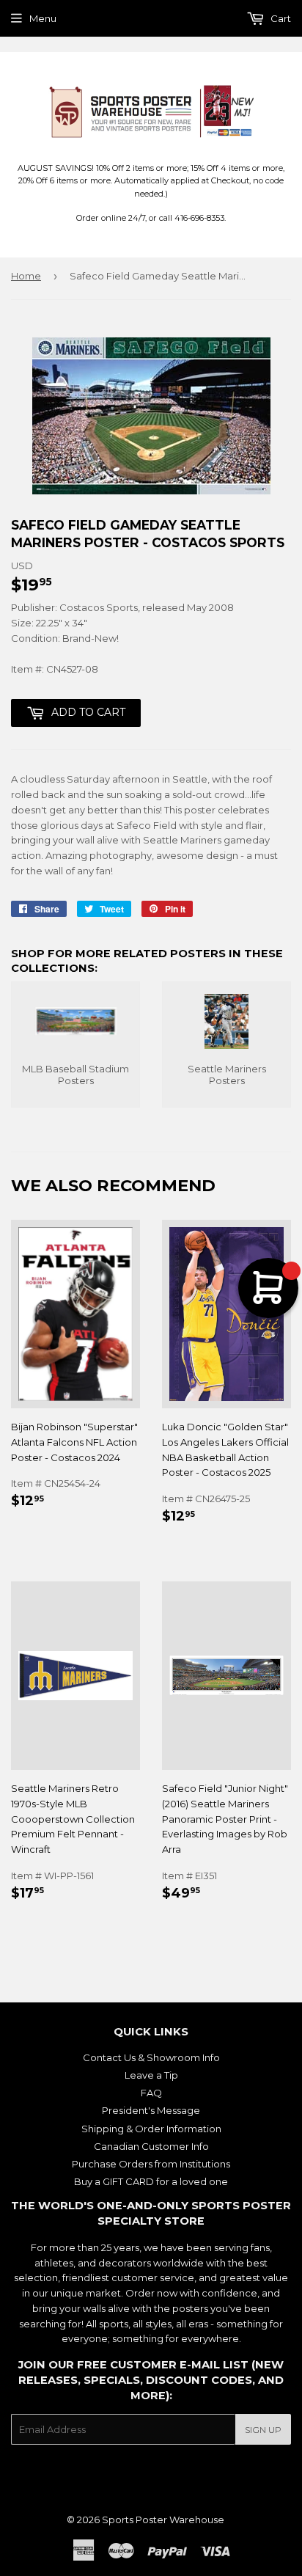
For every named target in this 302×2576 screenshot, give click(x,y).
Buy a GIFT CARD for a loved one (151, 2181)
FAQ (151, 2093)
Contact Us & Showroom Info (151, 2057)
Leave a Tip (151, 2075)
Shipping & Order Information (151, 2129)
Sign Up (263, 2430)
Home (26, 276)
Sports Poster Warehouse (163, 2520)
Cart (280, 18)
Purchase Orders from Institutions (151, 2164)
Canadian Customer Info (151, 2146)
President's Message (151, 2110)
